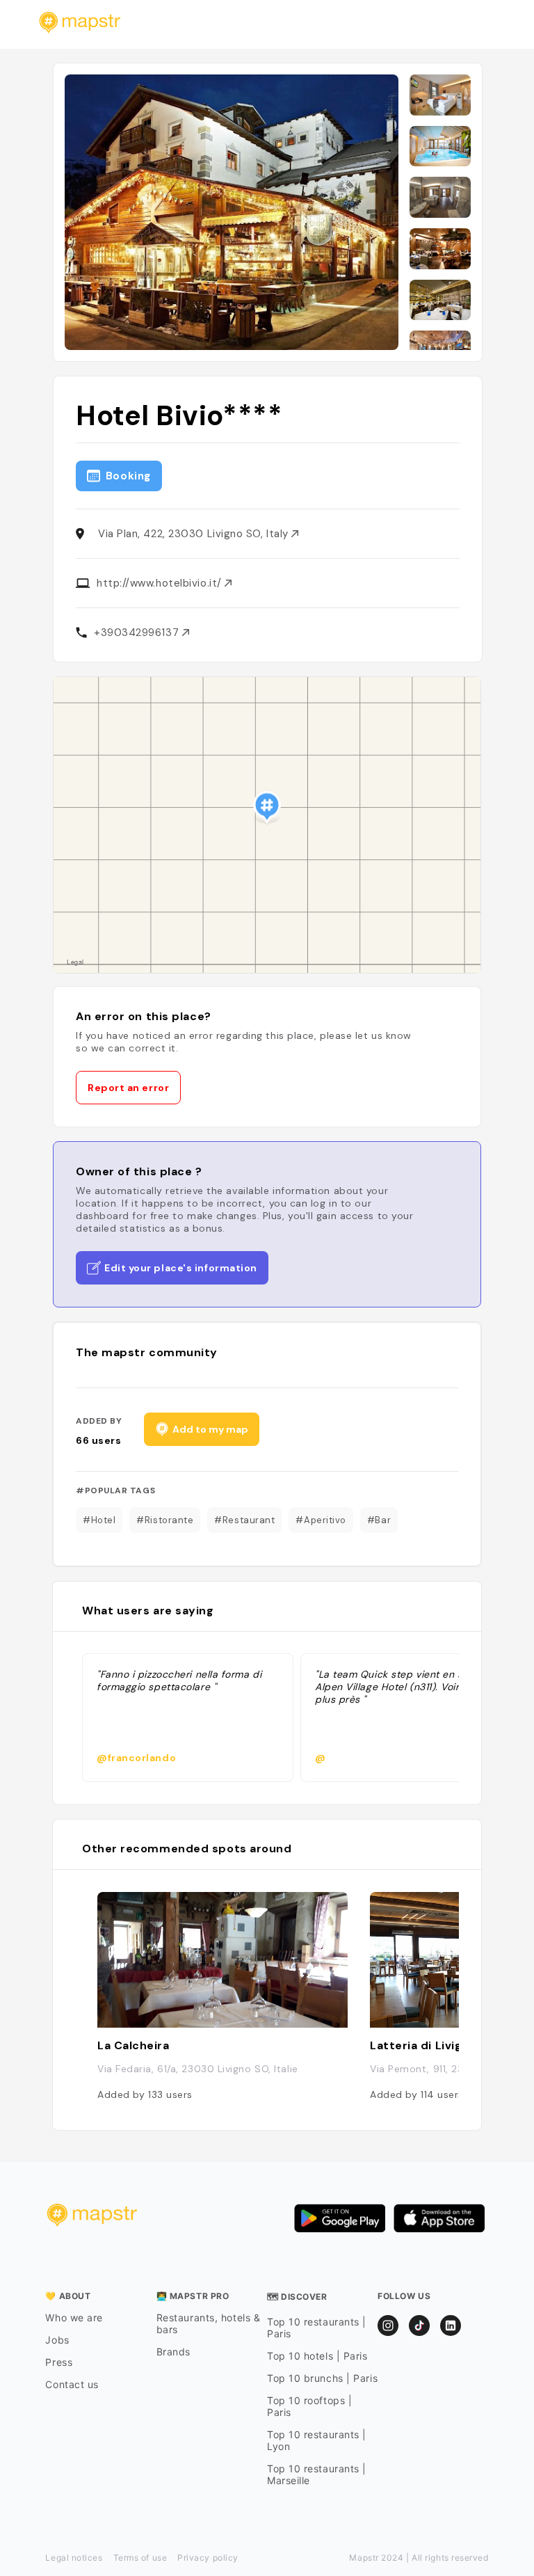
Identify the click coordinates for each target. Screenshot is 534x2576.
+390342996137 (138, 633)
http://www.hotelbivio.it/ (161, 583)
